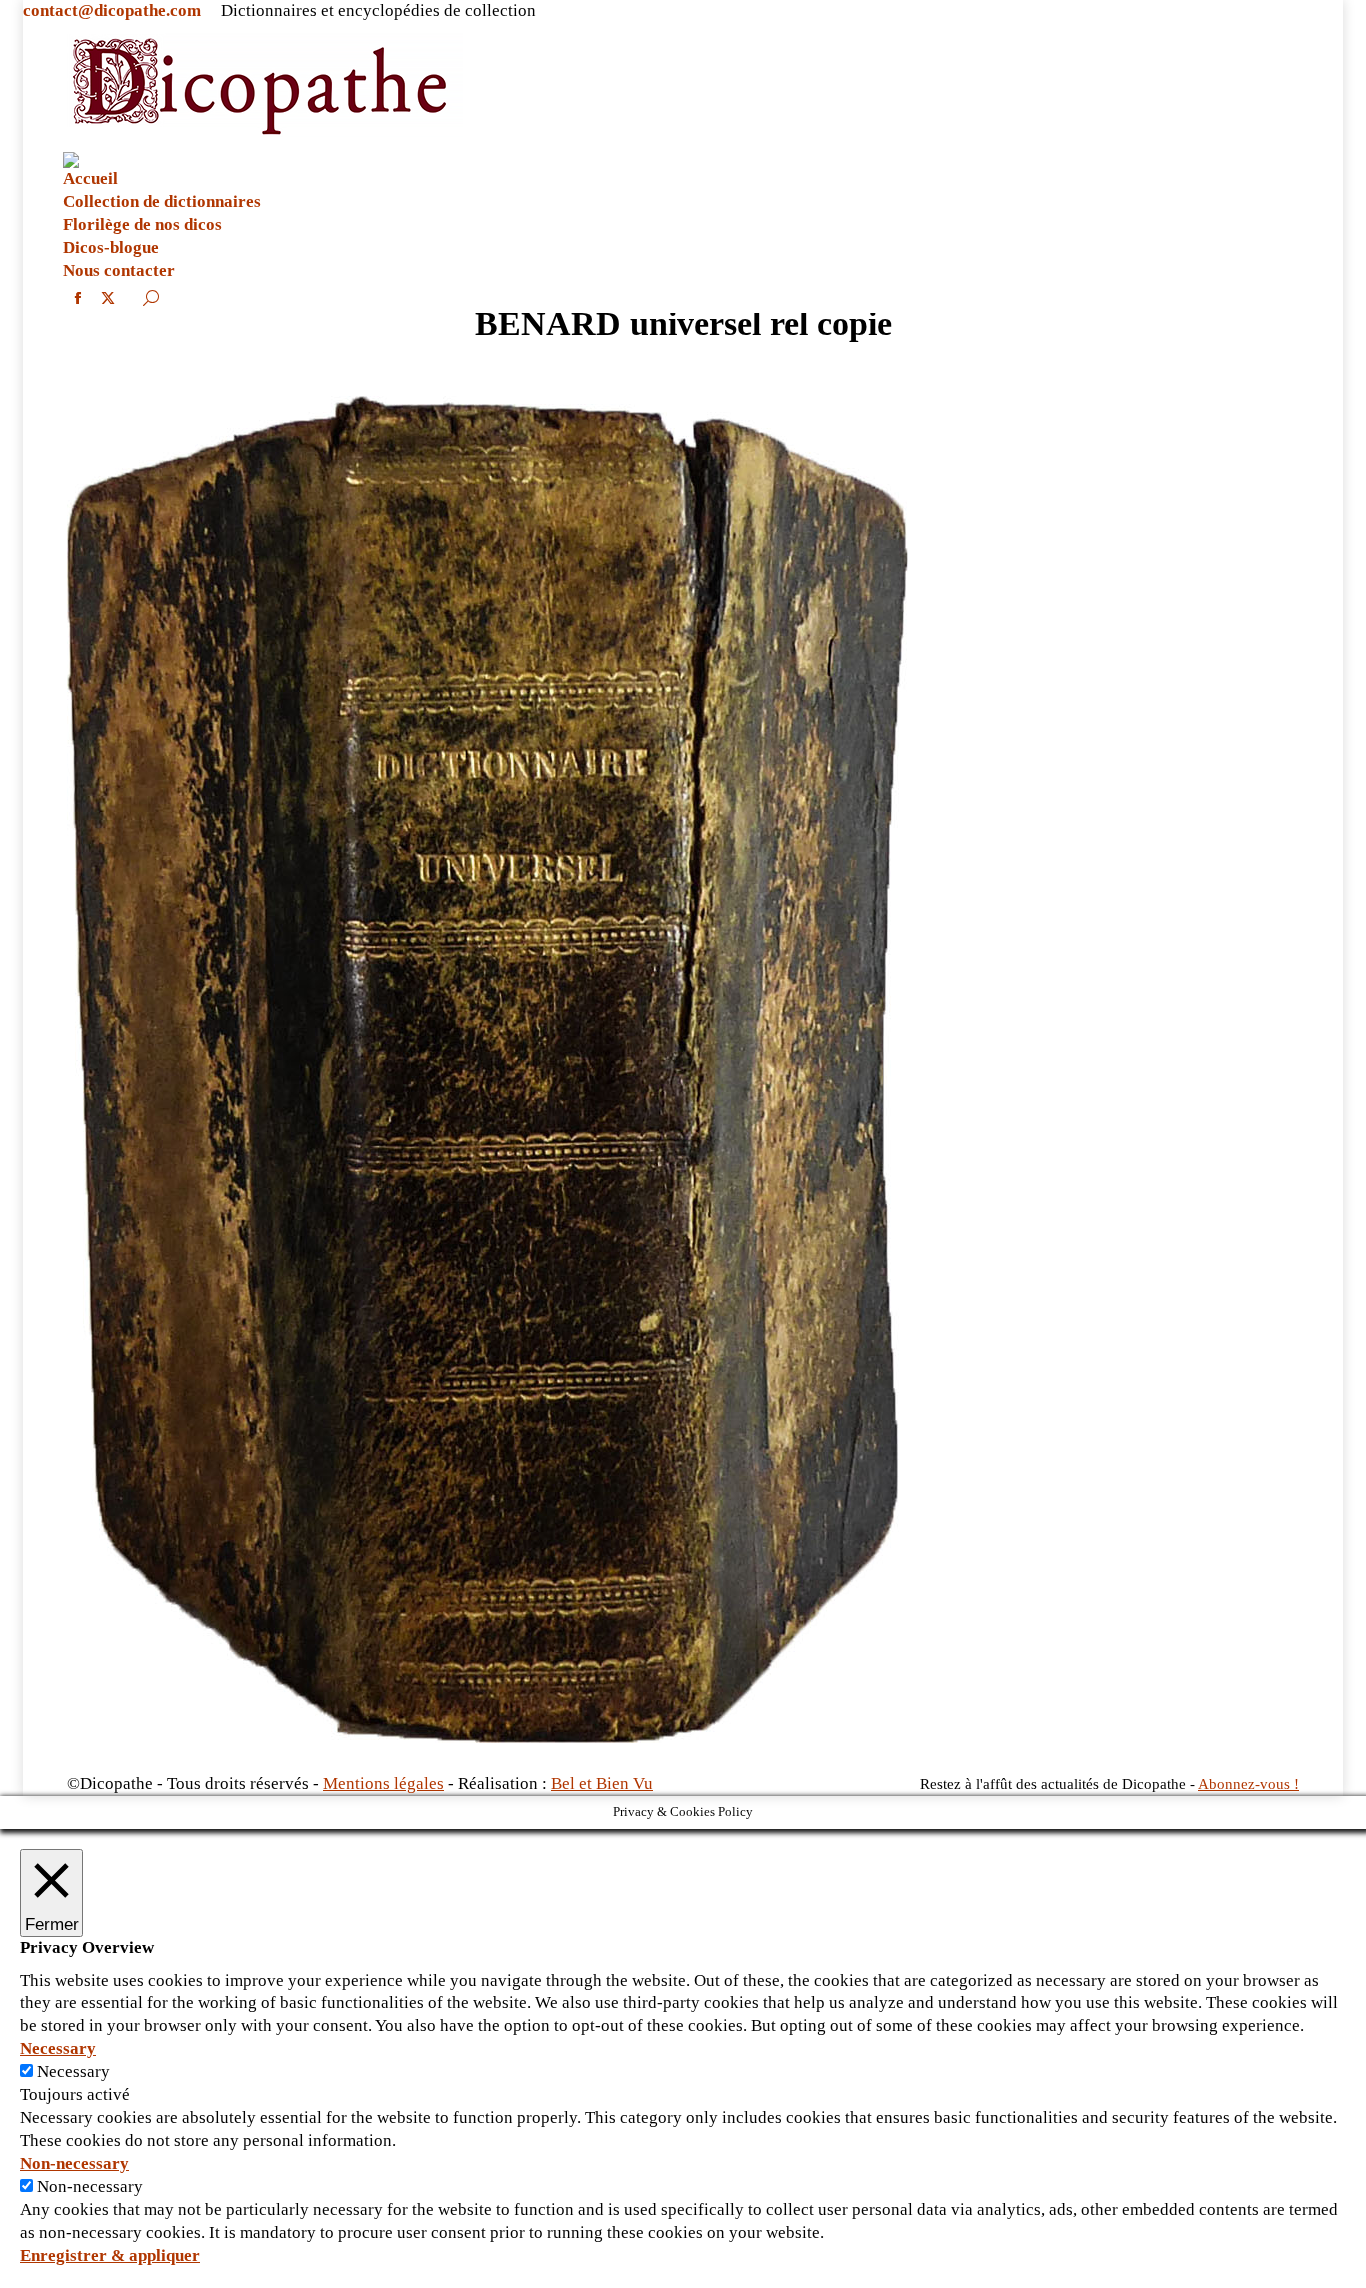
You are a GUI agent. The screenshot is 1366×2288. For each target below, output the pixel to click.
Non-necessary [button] (74, 2163)
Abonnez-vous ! (1248, 1784)
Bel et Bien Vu (602, 1783)
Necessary (73, 2071)
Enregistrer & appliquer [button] (110, 2255)
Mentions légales (383, 1783)
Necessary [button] (58, 2048)
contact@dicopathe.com (112, 10)
